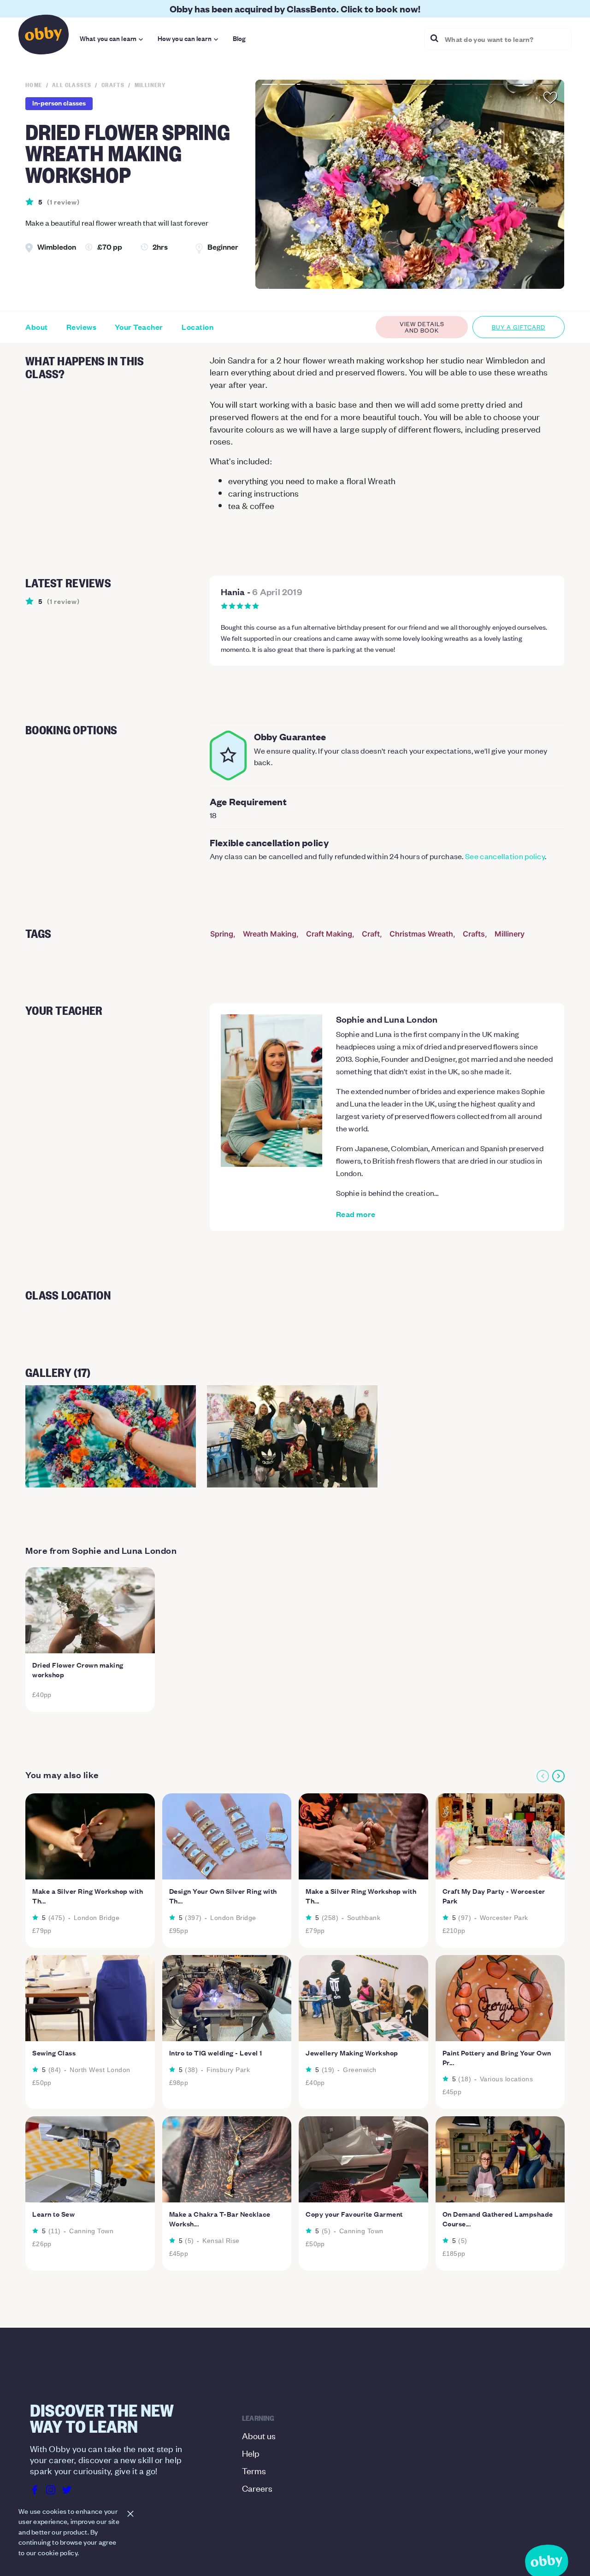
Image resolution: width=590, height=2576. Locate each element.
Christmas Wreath (421, 934)
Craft (371, 934)
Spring (222, 934)
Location (198, 327)
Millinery (510, 934)
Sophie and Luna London (387, 1019)
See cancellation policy (505, 856)
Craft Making (329, 934)
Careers (257, 2488)
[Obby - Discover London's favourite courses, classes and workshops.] (44, 37)
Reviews (82, 327)
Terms (254, 2470)
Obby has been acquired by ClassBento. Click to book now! (295, 9)
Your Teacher (139, 327)
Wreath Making (270, 934)
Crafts (474, 934)
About (37, 327)
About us (259, 2435)
